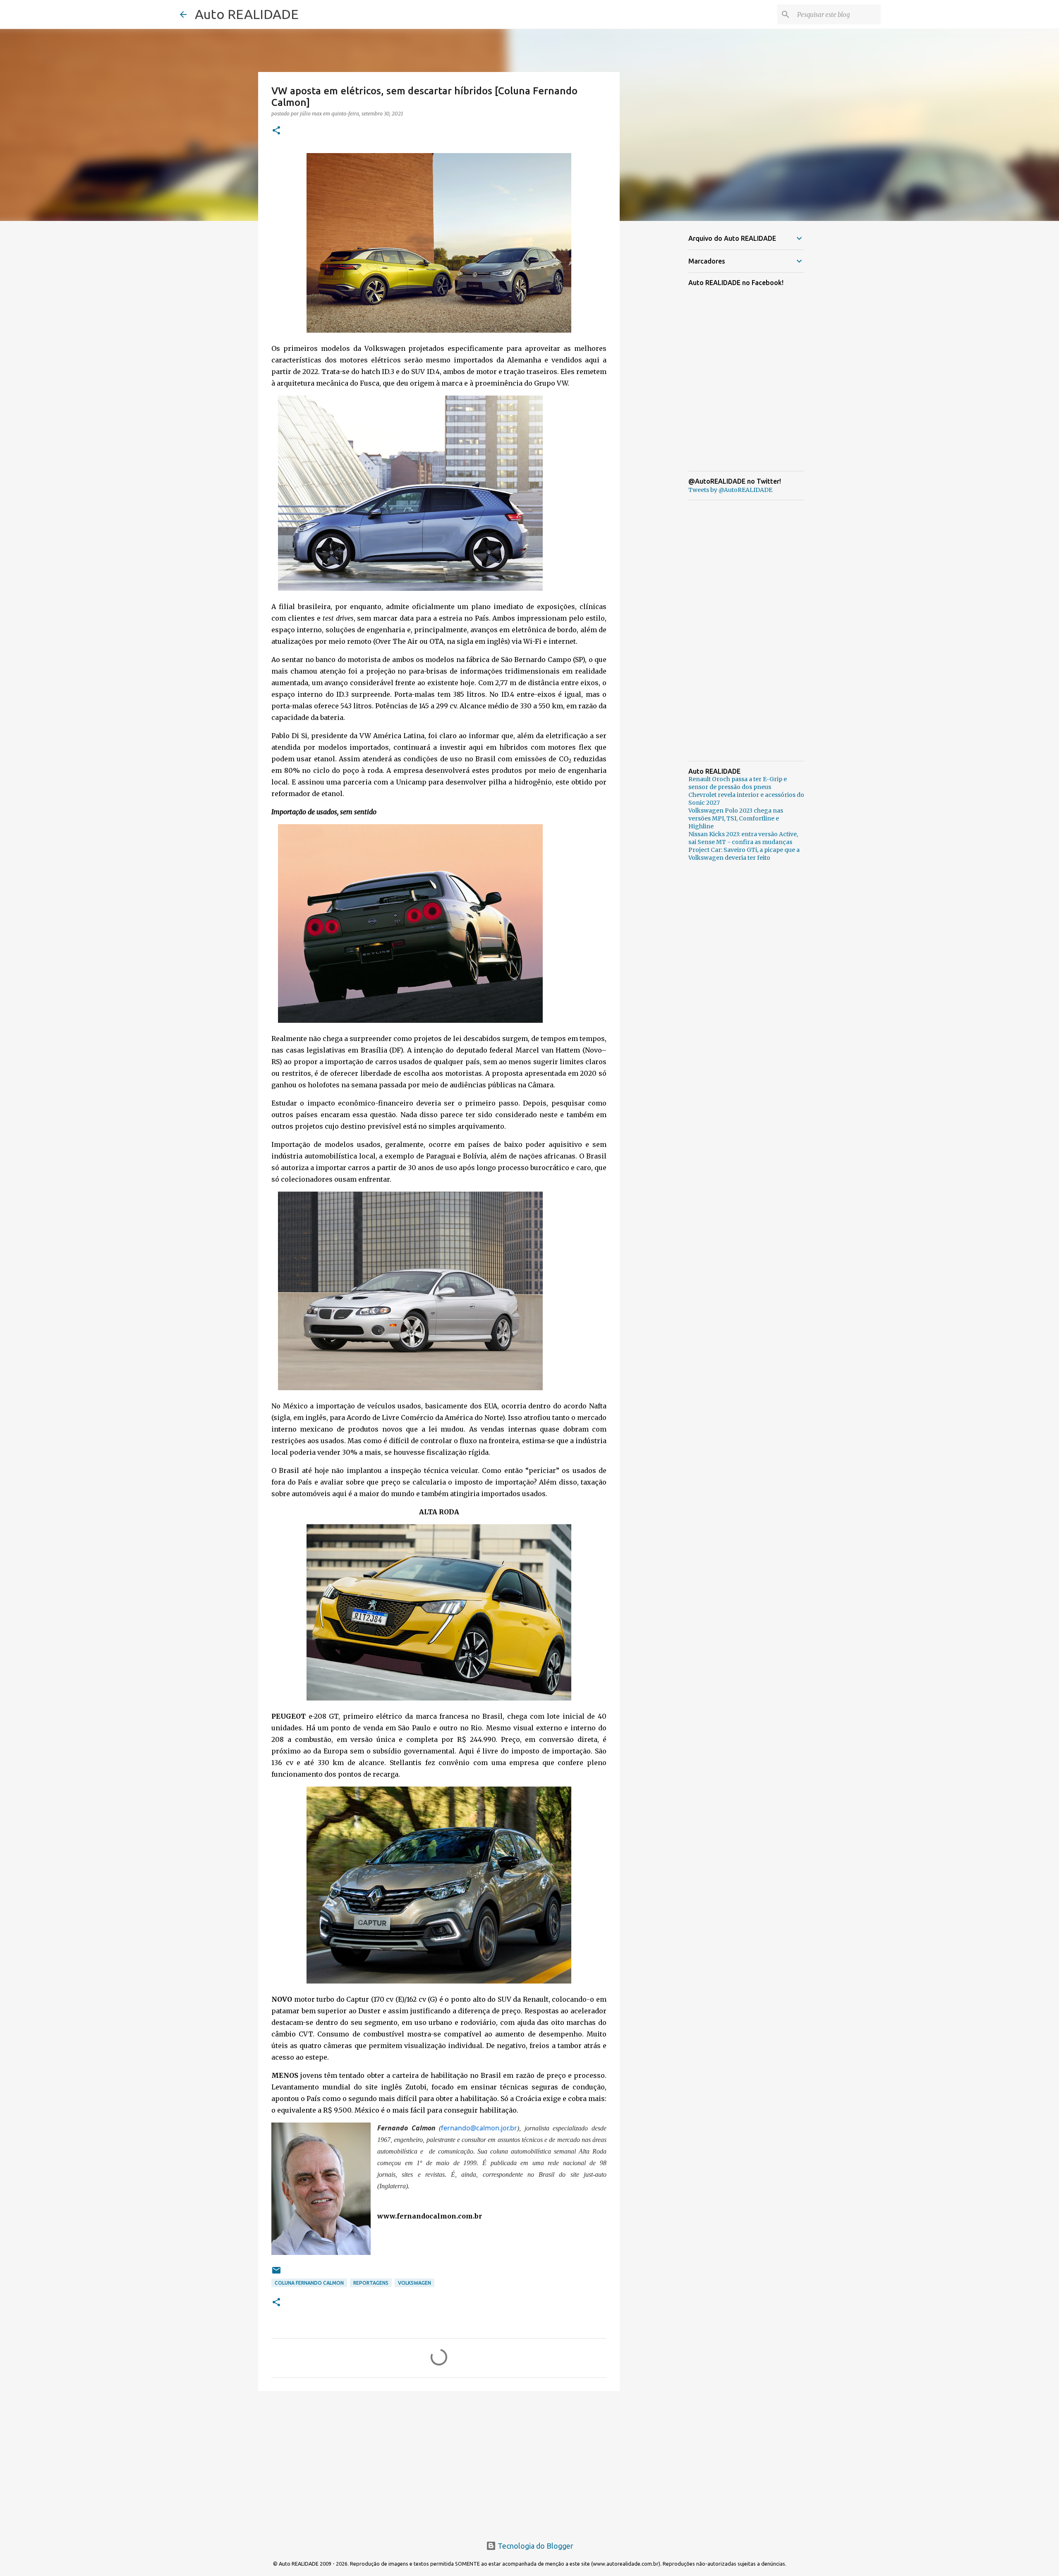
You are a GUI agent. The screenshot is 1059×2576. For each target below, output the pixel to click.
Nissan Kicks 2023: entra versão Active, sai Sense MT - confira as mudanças (743, 838)
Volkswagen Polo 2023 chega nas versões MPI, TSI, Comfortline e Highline (736, 818)
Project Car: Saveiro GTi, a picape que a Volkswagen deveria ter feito (744, 854)
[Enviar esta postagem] (276, 2273)
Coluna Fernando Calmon (309, 2283)
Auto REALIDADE (247, 14)
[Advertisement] (439, 2461)
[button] (276, 131)
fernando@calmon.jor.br (479, 2128)
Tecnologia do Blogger (535, 2546)
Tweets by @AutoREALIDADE (730, 490)
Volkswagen (414, 2283)
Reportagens (371, 2283)
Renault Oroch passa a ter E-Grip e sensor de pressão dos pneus (738, 783)
